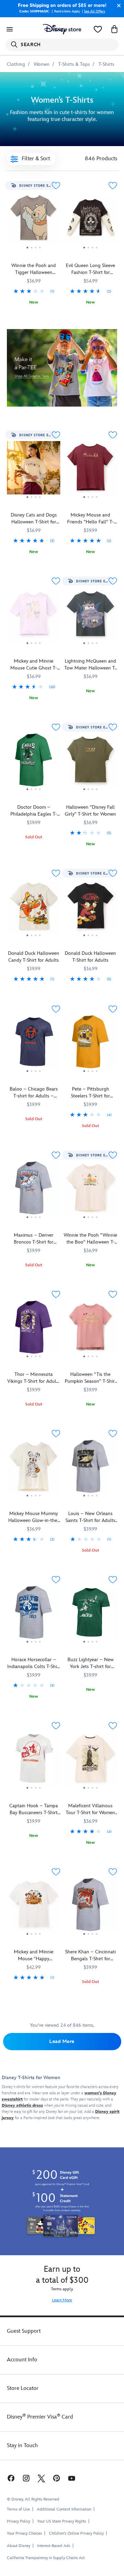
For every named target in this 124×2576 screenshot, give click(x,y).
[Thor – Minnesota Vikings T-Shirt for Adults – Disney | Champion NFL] (34, 1330)
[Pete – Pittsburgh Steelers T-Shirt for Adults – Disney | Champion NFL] (90, 1075)
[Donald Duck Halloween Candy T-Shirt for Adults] (34, 909)
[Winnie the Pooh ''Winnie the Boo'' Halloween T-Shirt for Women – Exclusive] (90, 1190)
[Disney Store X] (41, 2478)
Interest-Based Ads (54, 2546)
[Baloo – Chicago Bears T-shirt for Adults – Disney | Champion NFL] (34, 1044)
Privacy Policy (19, 2521)
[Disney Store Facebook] (10, 2478)
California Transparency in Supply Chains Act (46, 2558)
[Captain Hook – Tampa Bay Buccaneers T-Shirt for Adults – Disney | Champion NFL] (34, 1761)
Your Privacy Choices (24, 2534)
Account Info (22, 2360)
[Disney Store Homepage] (62, 29)
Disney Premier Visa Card (40, 2417)
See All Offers (95, 11)
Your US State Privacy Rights (62, 2521)
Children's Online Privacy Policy (76, 2533)
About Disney (19, 2546)
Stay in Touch (22, 2446)
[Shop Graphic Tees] (62, 368)
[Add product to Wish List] (56, 186)
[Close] (117, 6)
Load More (62, 2041)
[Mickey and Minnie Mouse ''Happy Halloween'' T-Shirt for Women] (34, 1907)
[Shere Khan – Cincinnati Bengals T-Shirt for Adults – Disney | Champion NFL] (90, 1907)
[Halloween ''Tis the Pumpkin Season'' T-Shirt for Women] (90, 1330)
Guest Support (24, 2331)
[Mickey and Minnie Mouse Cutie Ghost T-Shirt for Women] (34, 647)
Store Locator (23, 2388)
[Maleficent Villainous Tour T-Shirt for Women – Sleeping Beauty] (90, 1792)
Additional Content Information (64, 2509)
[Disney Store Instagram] (26, 2478)
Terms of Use (18, 2509)
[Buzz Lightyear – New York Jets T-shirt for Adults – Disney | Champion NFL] (90, 1615)
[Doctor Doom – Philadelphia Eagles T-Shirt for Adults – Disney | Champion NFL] (34, 763)
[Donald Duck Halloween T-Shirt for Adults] (90, 909)
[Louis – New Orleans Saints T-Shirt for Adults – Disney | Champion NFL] (90, 1500)
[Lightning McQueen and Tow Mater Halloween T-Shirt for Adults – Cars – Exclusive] (90, 616)
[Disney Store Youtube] (72, 2478)
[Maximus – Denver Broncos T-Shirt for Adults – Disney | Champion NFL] (34, 1190)
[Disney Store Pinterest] (56, 2478)
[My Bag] (114, 29)
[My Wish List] (98, 29)
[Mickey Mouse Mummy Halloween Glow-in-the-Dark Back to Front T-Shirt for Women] (34, 1469)
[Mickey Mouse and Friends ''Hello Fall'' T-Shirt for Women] (90, 501)
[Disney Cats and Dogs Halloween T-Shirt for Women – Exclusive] (34, 501)
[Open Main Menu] (10, 29)
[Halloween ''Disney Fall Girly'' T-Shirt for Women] (90, 794)
